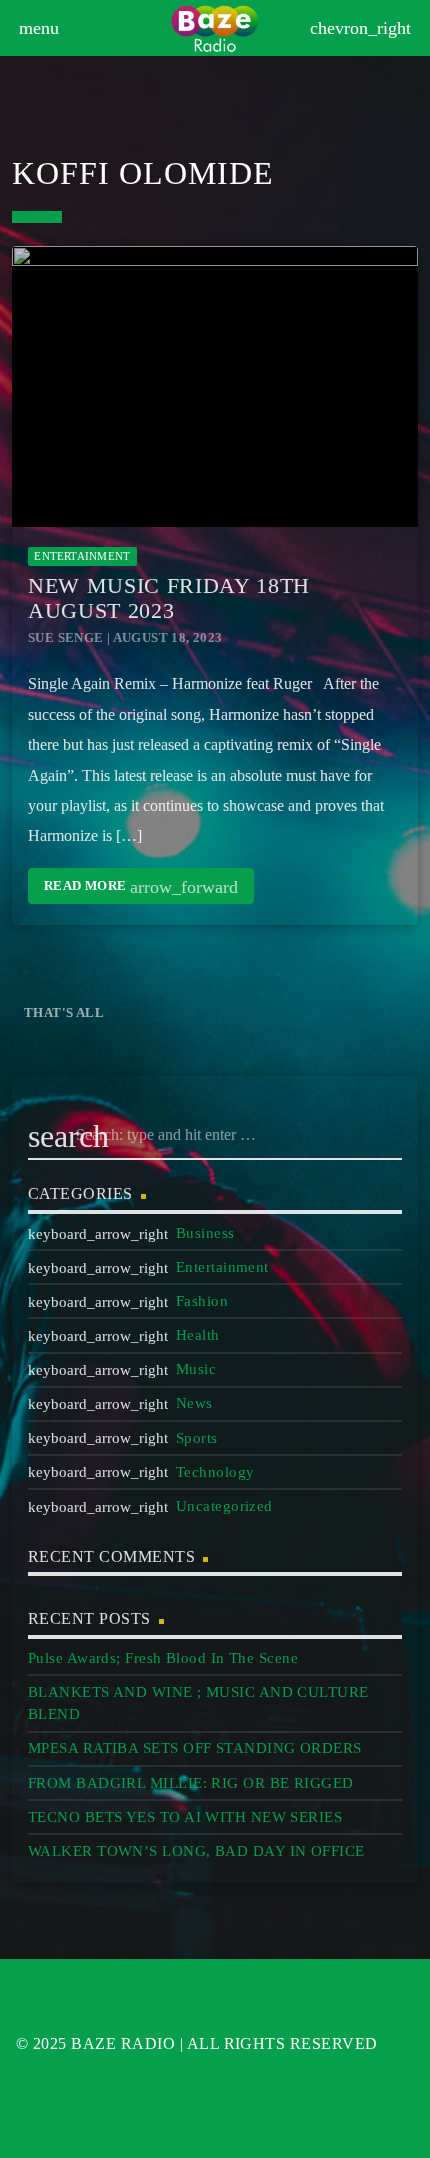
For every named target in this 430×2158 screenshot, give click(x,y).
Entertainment (82, 556)
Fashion (202, 1301)
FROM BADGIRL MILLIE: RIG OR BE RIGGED (191, 1783)
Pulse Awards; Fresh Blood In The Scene (163, 1658)
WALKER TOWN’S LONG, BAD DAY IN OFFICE (196, 1851)
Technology (215, 1472)
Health (198, 1335)
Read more (141, 887)
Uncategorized (224, 1506)
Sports (197, 1438)
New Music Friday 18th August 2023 (169, 598)
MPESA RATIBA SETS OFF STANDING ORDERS (195, 1748)
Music (196, 1369)
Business (205, 1233)
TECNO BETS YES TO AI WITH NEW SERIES (185, 1817)
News (194, 1403)
